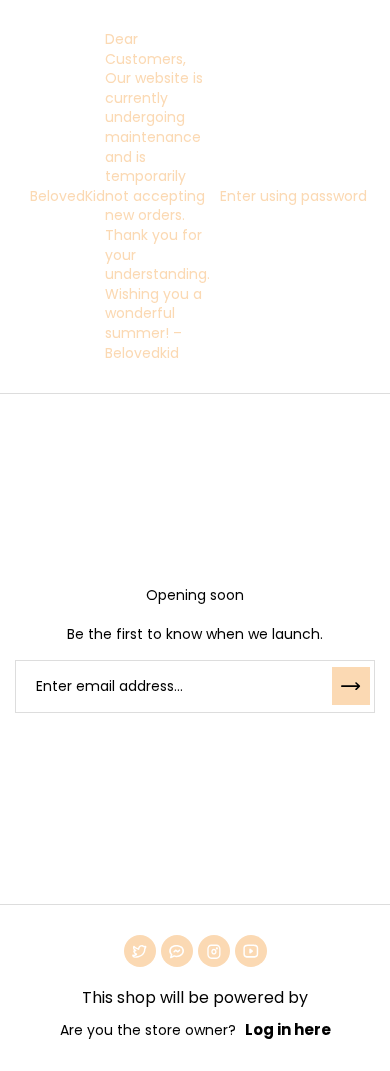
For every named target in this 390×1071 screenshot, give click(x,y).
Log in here (288, 1029)
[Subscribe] (351, 686)
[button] (288, 197)
